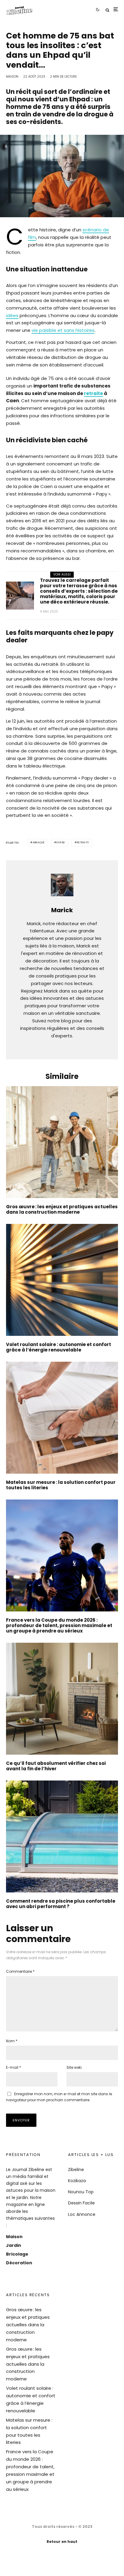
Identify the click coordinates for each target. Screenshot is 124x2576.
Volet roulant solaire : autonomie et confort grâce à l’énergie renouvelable (59, 1347)
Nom (12, 2041)
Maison (12, 77)
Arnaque (39, 843)
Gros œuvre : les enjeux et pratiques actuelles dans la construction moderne (62, 1209)
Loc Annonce (82, 2214)
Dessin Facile (81, 2203)
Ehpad (61, 843)
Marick (62, 910)
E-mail (14, 2067)
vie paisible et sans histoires (63, 330)
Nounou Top (81, 2192)
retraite (93, 393)
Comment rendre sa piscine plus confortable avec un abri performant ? (61, 1904)
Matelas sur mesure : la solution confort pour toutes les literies (61, 1485)
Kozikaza (77, 2181)
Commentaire (20, 1971)
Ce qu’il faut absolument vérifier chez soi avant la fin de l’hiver (56, 1766)
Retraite (83, 843)
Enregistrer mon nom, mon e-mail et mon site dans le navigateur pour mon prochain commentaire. (59, 2097)
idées (12, 315)
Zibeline (76, 2170)
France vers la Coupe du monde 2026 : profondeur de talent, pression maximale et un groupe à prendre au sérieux (59, 1626)
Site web (74, 2067)
